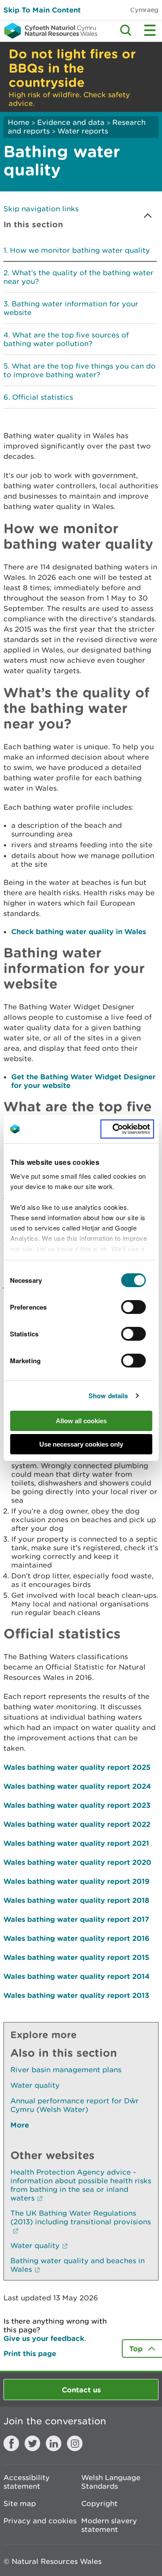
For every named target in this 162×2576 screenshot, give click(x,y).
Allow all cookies (81, 1421)
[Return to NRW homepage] (49, 31)
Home (19, 122)
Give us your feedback (44, 2338)
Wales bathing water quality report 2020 (77, 1862)
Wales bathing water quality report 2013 (76, 1995)
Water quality (35, 2085)
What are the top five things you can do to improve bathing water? (79, 370)
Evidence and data (71, 122)
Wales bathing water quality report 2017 (76, 1919)
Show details (108, 1396)
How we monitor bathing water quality (80, 250)
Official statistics (43, 397)
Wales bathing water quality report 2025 (77, 1767)
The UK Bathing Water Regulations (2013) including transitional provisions (81, 2217)
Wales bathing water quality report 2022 (77, 1824)
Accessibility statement (27, 2482)
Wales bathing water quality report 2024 (77, 1786)
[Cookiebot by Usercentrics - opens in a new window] (127, 1129)
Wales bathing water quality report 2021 (76, 1843)
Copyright (99, 2503)
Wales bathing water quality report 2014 (77, 1976)
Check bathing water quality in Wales (79, 931)
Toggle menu (150, 30)
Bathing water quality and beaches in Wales (78, 2265)
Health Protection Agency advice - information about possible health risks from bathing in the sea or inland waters (81, 2185)
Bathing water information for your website (71, 308)
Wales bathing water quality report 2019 (76, 1881)
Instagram (75, 2443)
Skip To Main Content (42, 10)
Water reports (83, 131)
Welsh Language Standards (111, 2482)
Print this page (30, 2353)
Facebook (11, 2443)
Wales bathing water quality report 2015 (76, 1957)
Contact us (81, 2390)
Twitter (32, 2443)
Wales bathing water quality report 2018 (76, 1900)
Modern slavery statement (109, 2525)
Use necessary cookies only (81, 1444)
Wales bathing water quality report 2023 (77, 1805)
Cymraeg (144, 10)
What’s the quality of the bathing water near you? (78, 277)
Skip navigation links (41, 209)
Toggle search (126, 30)
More (20, 2125)
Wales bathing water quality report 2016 (76, 1938)
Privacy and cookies (40, 2521)
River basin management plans (66, 2070)
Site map (20, 2503)
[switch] (134, 1307)
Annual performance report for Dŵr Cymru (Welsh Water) (75, 2105)
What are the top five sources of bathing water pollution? (66, 339)
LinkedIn (54, 2443)
